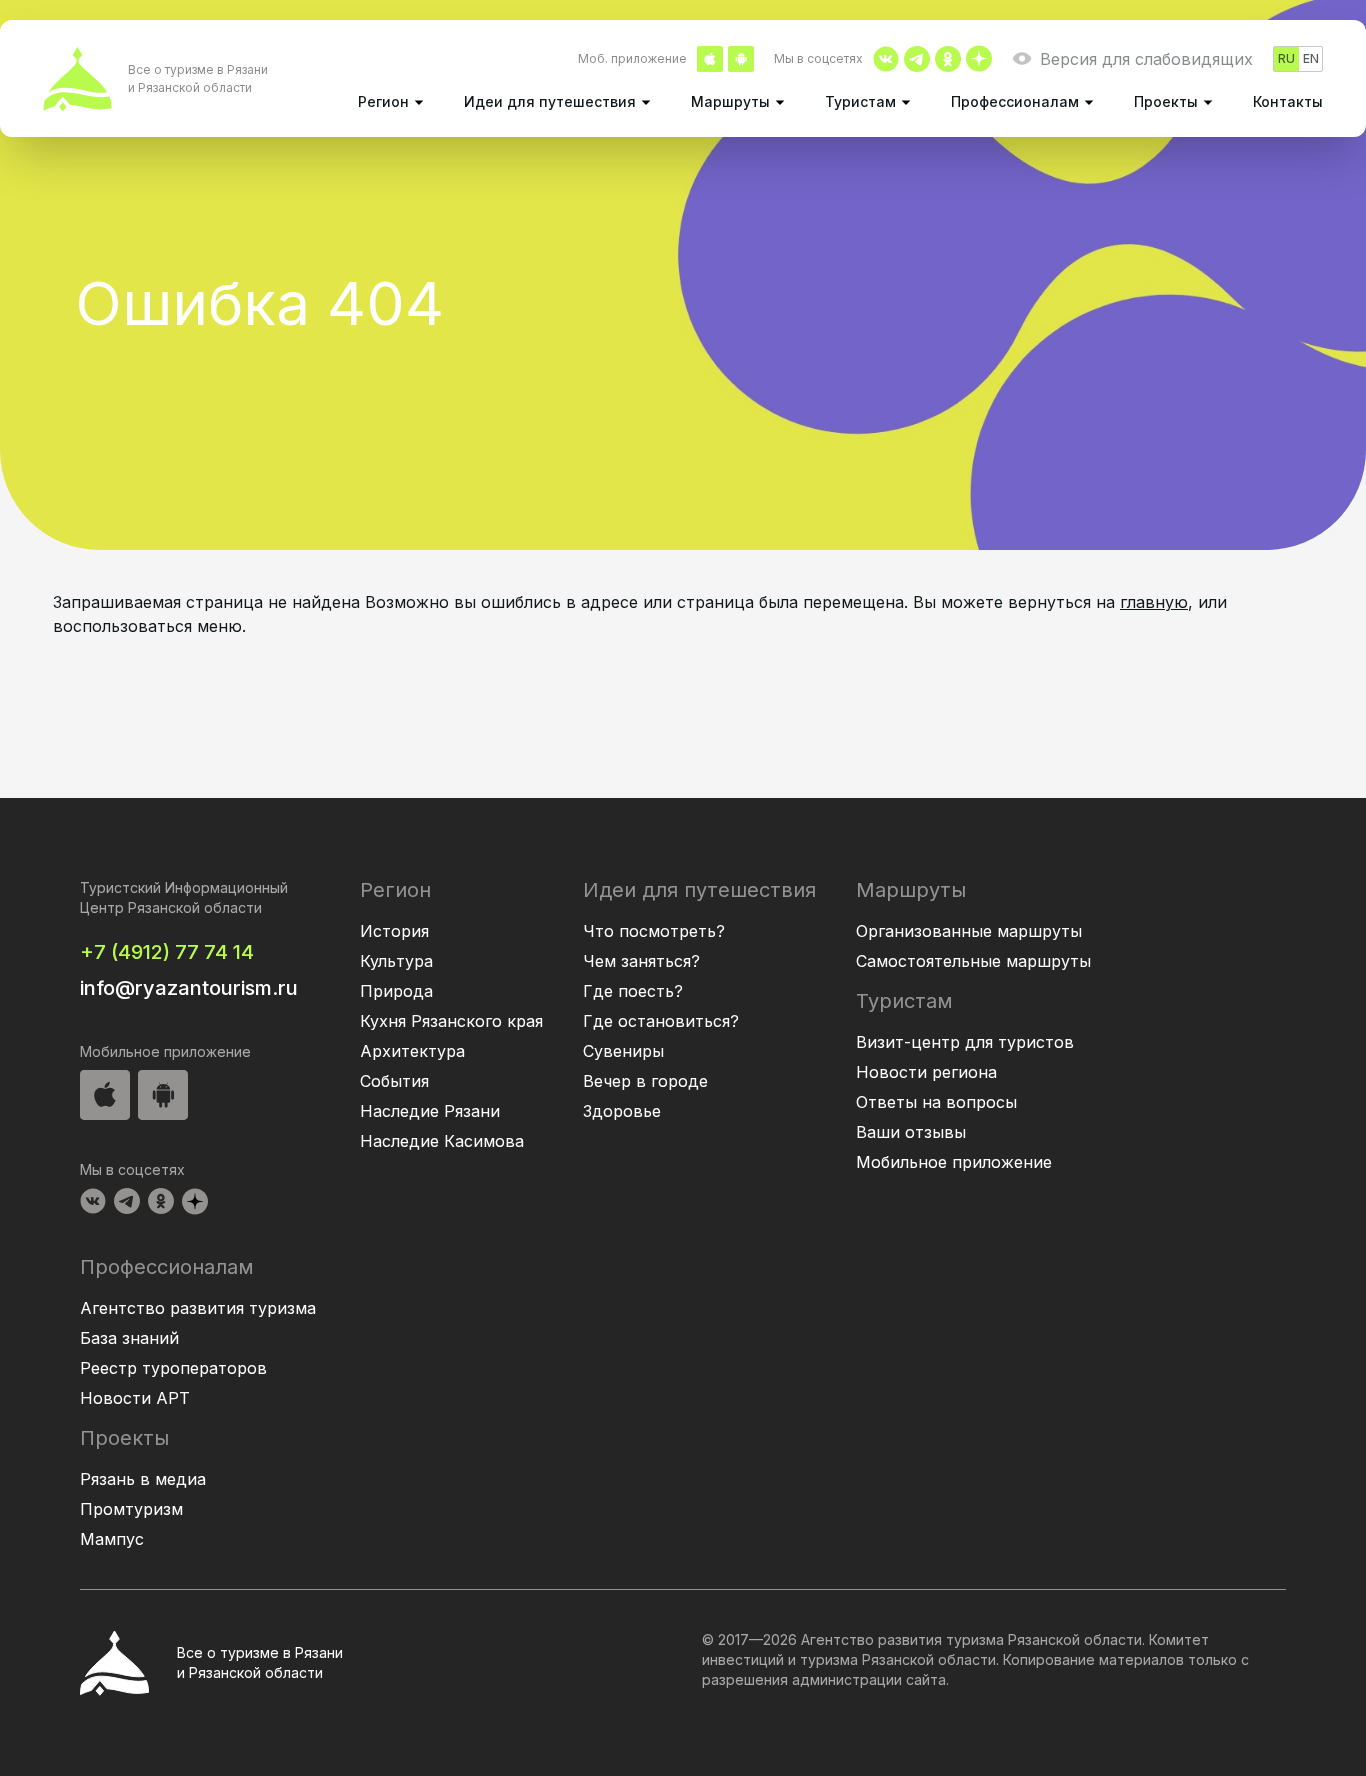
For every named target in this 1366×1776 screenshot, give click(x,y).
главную (1154, 602)
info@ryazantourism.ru (189, 988)
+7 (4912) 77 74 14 (167, 952)
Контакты (1288, 101)
